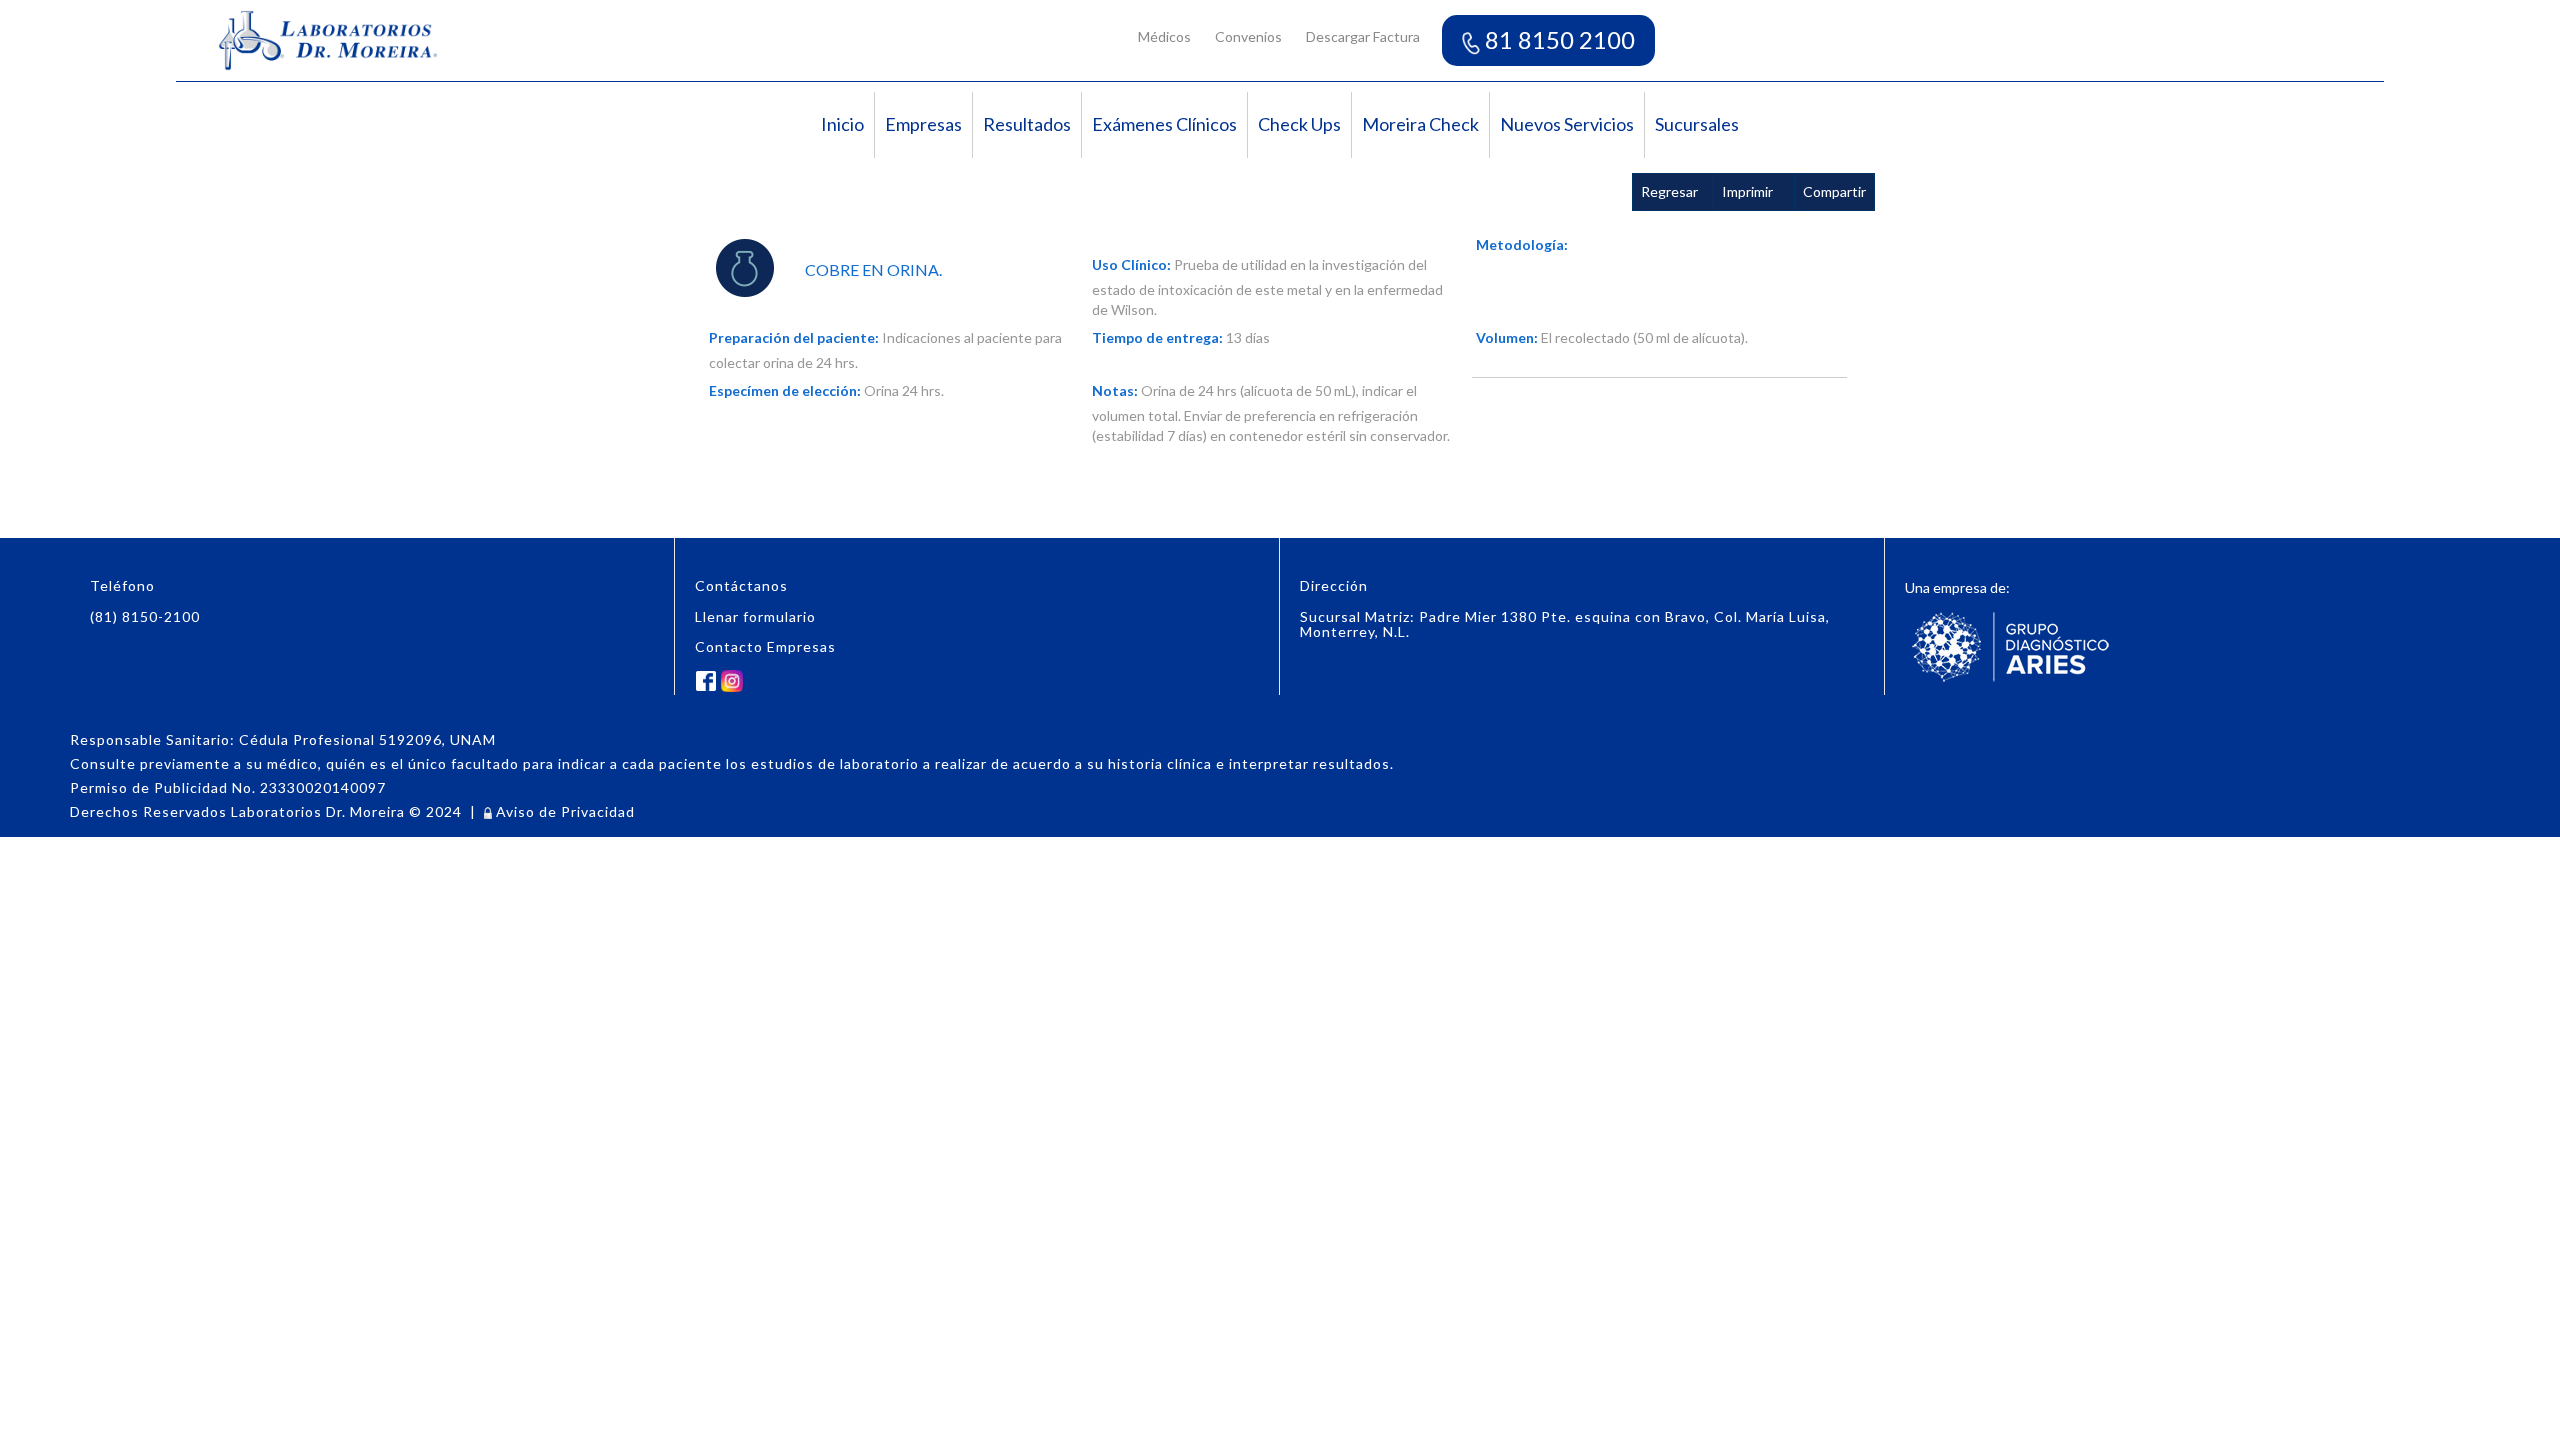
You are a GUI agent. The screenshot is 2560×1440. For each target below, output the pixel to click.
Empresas (923, 124)
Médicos (1164, 36)
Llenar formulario (755, 616)
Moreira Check (1420, 124)
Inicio (842, 124)
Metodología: (1522, 244)
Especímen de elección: (785, 390)
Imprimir (1747, 191)
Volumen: (1507, 337)
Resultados (1027, 124)
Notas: (1115, 390)
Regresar (1669, 191)
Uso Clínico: (1131, 264)
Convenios (1248, 36)
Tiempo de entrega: (1157, 337)
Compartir (1834, 191)
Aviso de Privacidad (563, 811)
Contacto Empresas (765, 646)
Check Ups (1299, 124)
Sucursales (1697, 124)
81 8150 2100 (1557, 39)
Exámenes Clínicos (1164, 124)
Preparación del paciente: (794, 337)
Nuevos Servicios (1567, 124)
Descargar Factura (1363, 36)
